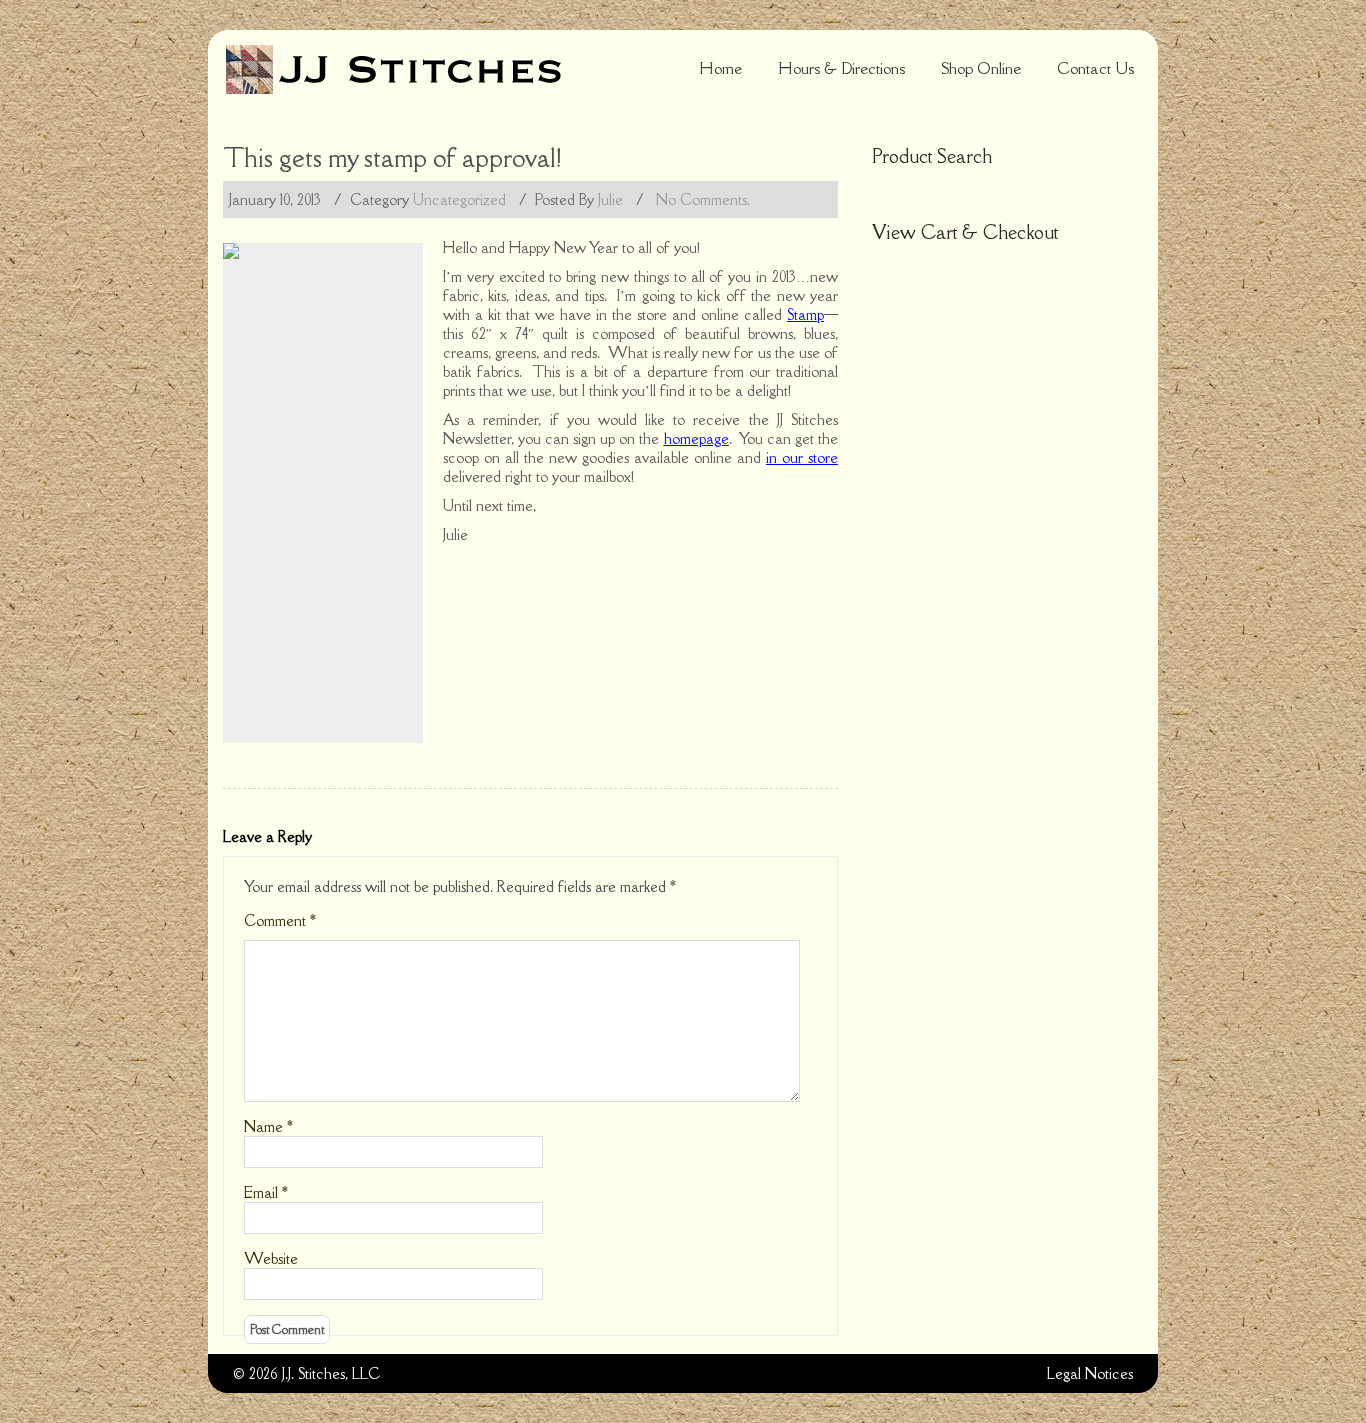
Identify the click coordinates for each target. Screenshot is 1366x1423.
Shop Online (981, 68)
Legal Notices (1090, 1373)
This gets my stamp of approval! (392, 157)
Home (720, 68)
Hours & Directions (841, 68)
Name (268, 1126)
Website (271, 1258)
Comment (280, 920)
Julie (610, 199)
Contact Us (1095, 68)
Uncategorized (459, 199)
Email (266, 1192)
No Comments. (703, 199)
